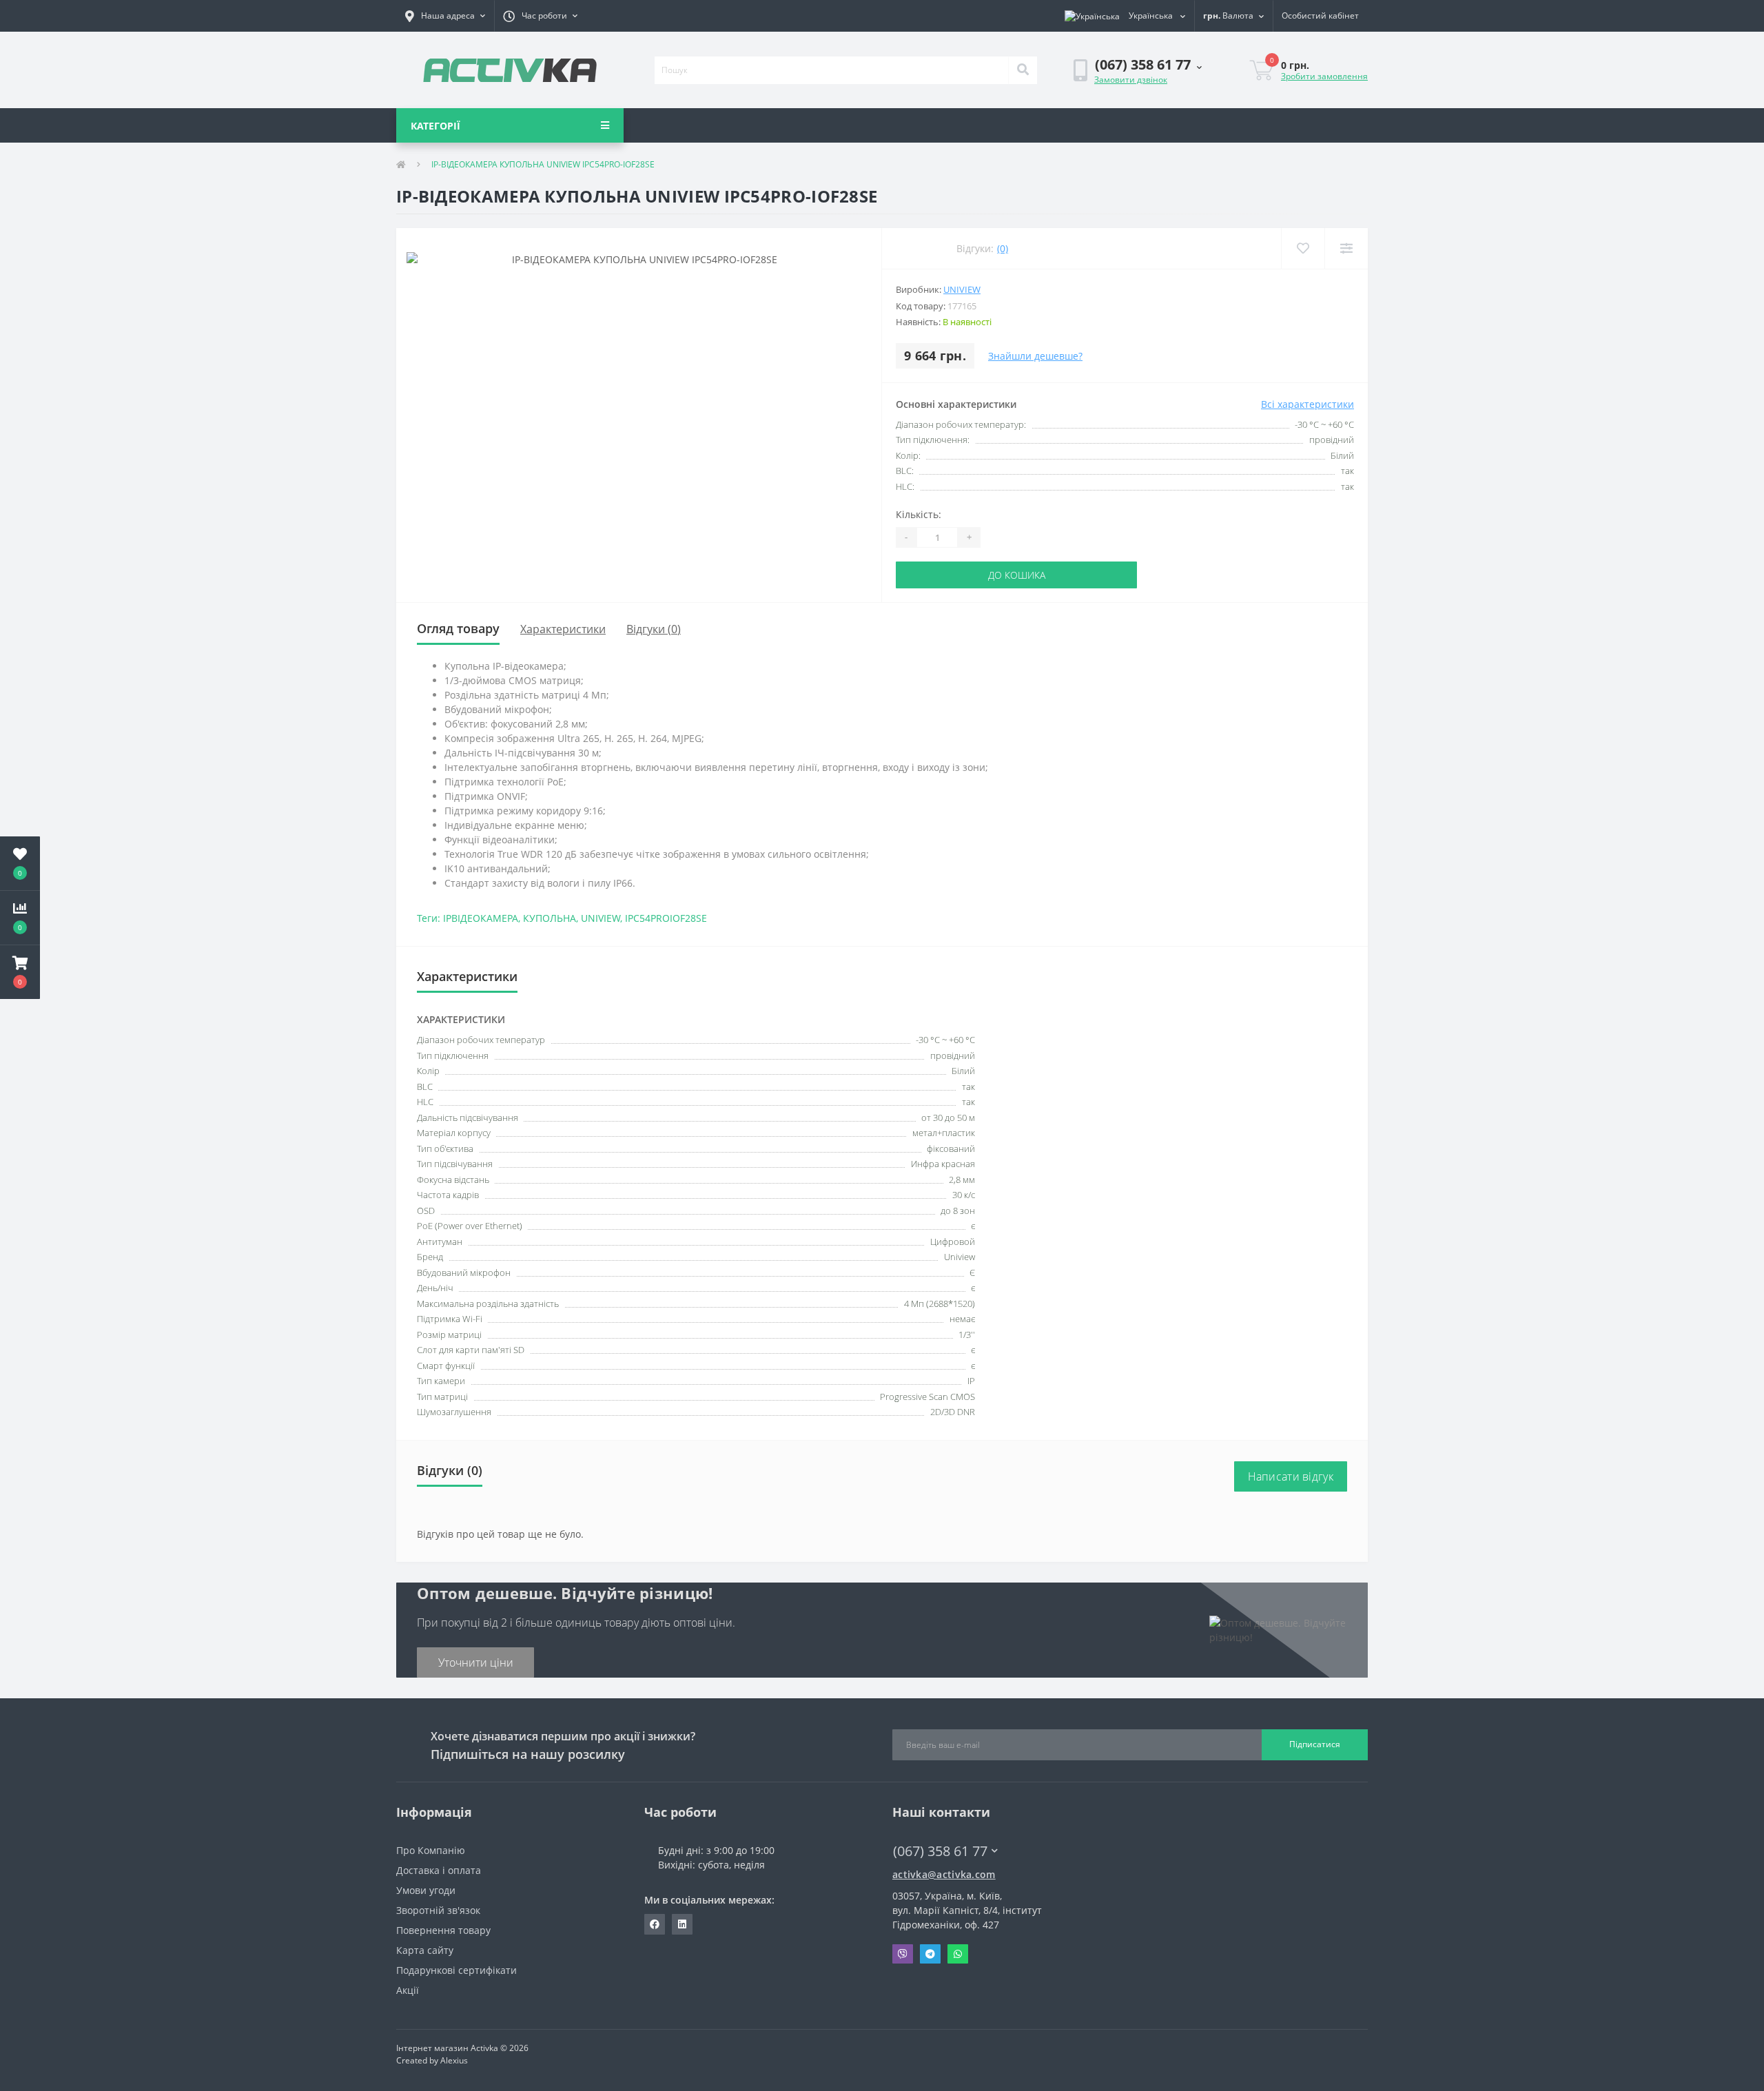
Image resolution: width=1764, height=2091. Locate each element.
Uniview (962, 289)
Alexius (454, 2060)
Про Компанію (431, 1850)
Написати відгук (1291, 1476)
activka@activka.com (944, 1874)
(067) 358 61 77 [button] (940, 1851)
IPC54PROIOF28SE (666, 918)
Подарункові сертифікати (457, 1970)
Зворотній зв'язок (438, 1910)
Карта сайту (425, 1950)
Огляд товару (458, 628)
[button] (445, 16)
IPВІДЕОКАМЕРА (481, 918)
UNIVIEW (601, 918)
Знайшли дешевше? (1035, 356)
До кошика (1017, 575)
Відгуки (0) (654, 629)
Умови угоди (426, 1890)
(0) (1003, 248)
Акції (408, 1990)
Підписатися (1315, 1744)
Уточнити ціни (476, 1662)
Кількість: (919, 514)
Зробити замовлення (1324, 76)
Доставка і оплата (439, 1870)
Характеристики (563, 629)
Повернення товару (443, 1930)
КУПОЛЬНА (550, 918)
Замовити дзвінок (1131, 80)
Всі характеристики (1307, 404)
